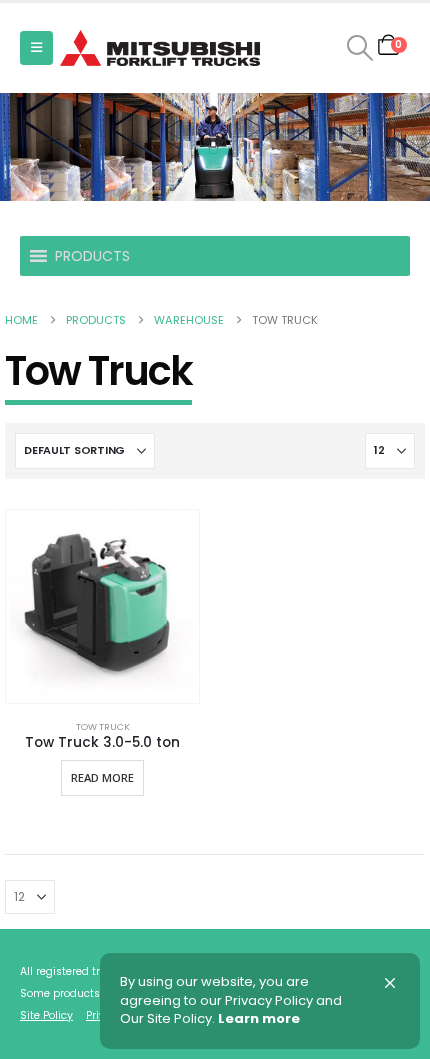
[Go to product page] (102, 606)
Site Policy (46, 1015)
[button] (36, 48)
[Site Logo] (160, 48)
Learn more (259, 1019)
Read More (102, 777)
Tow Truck (103, 726)
